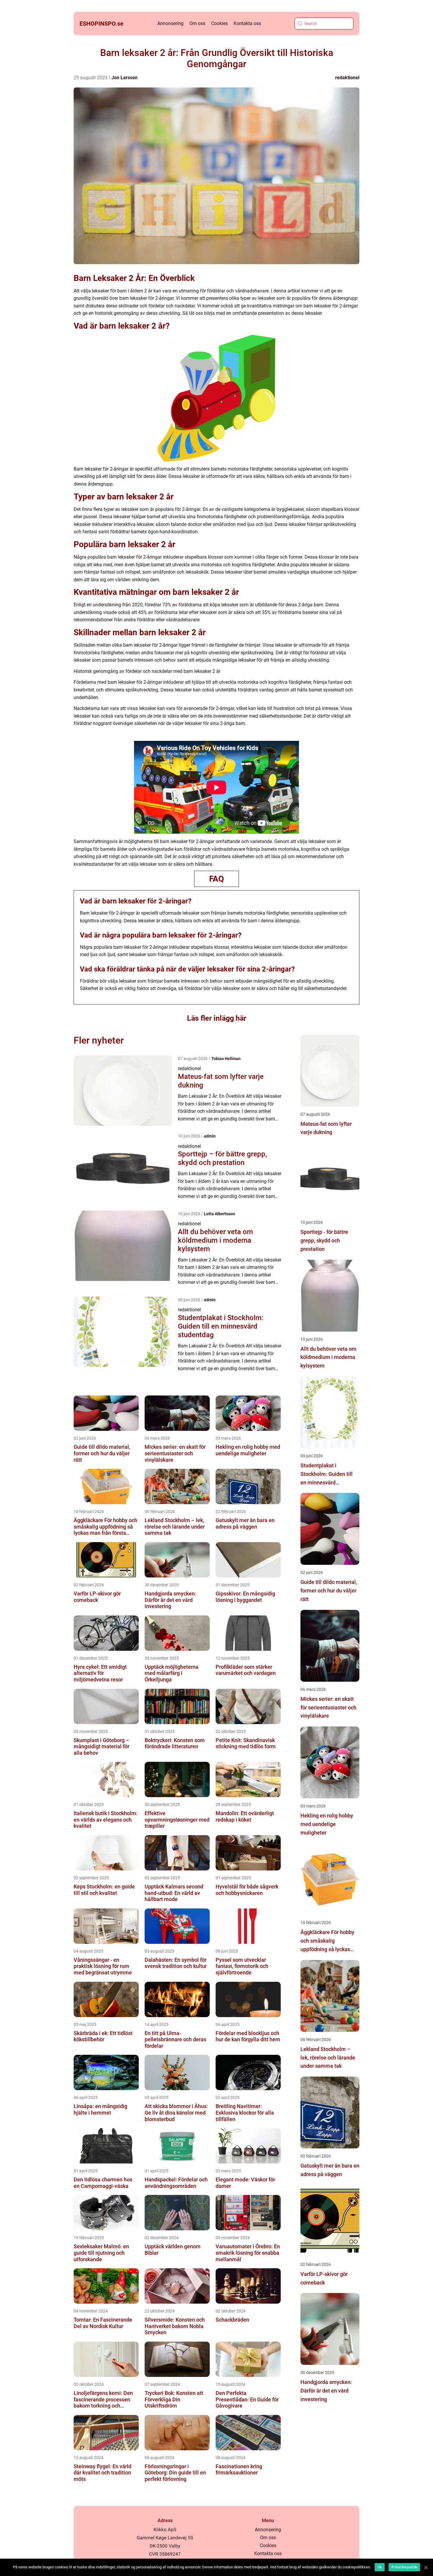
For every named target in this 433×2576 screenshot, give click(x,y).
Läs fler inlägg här (217, 1018)
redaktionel (347, 78)
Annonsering (170, 23)
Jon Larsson (124, 78)
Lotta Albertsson (219, 1214)
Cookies (219, 23)
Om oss (197, 23)
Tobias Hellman (226, 1059)
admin (210, 1136)
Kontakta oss (247, 23)
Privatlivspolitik (404, 2567)
